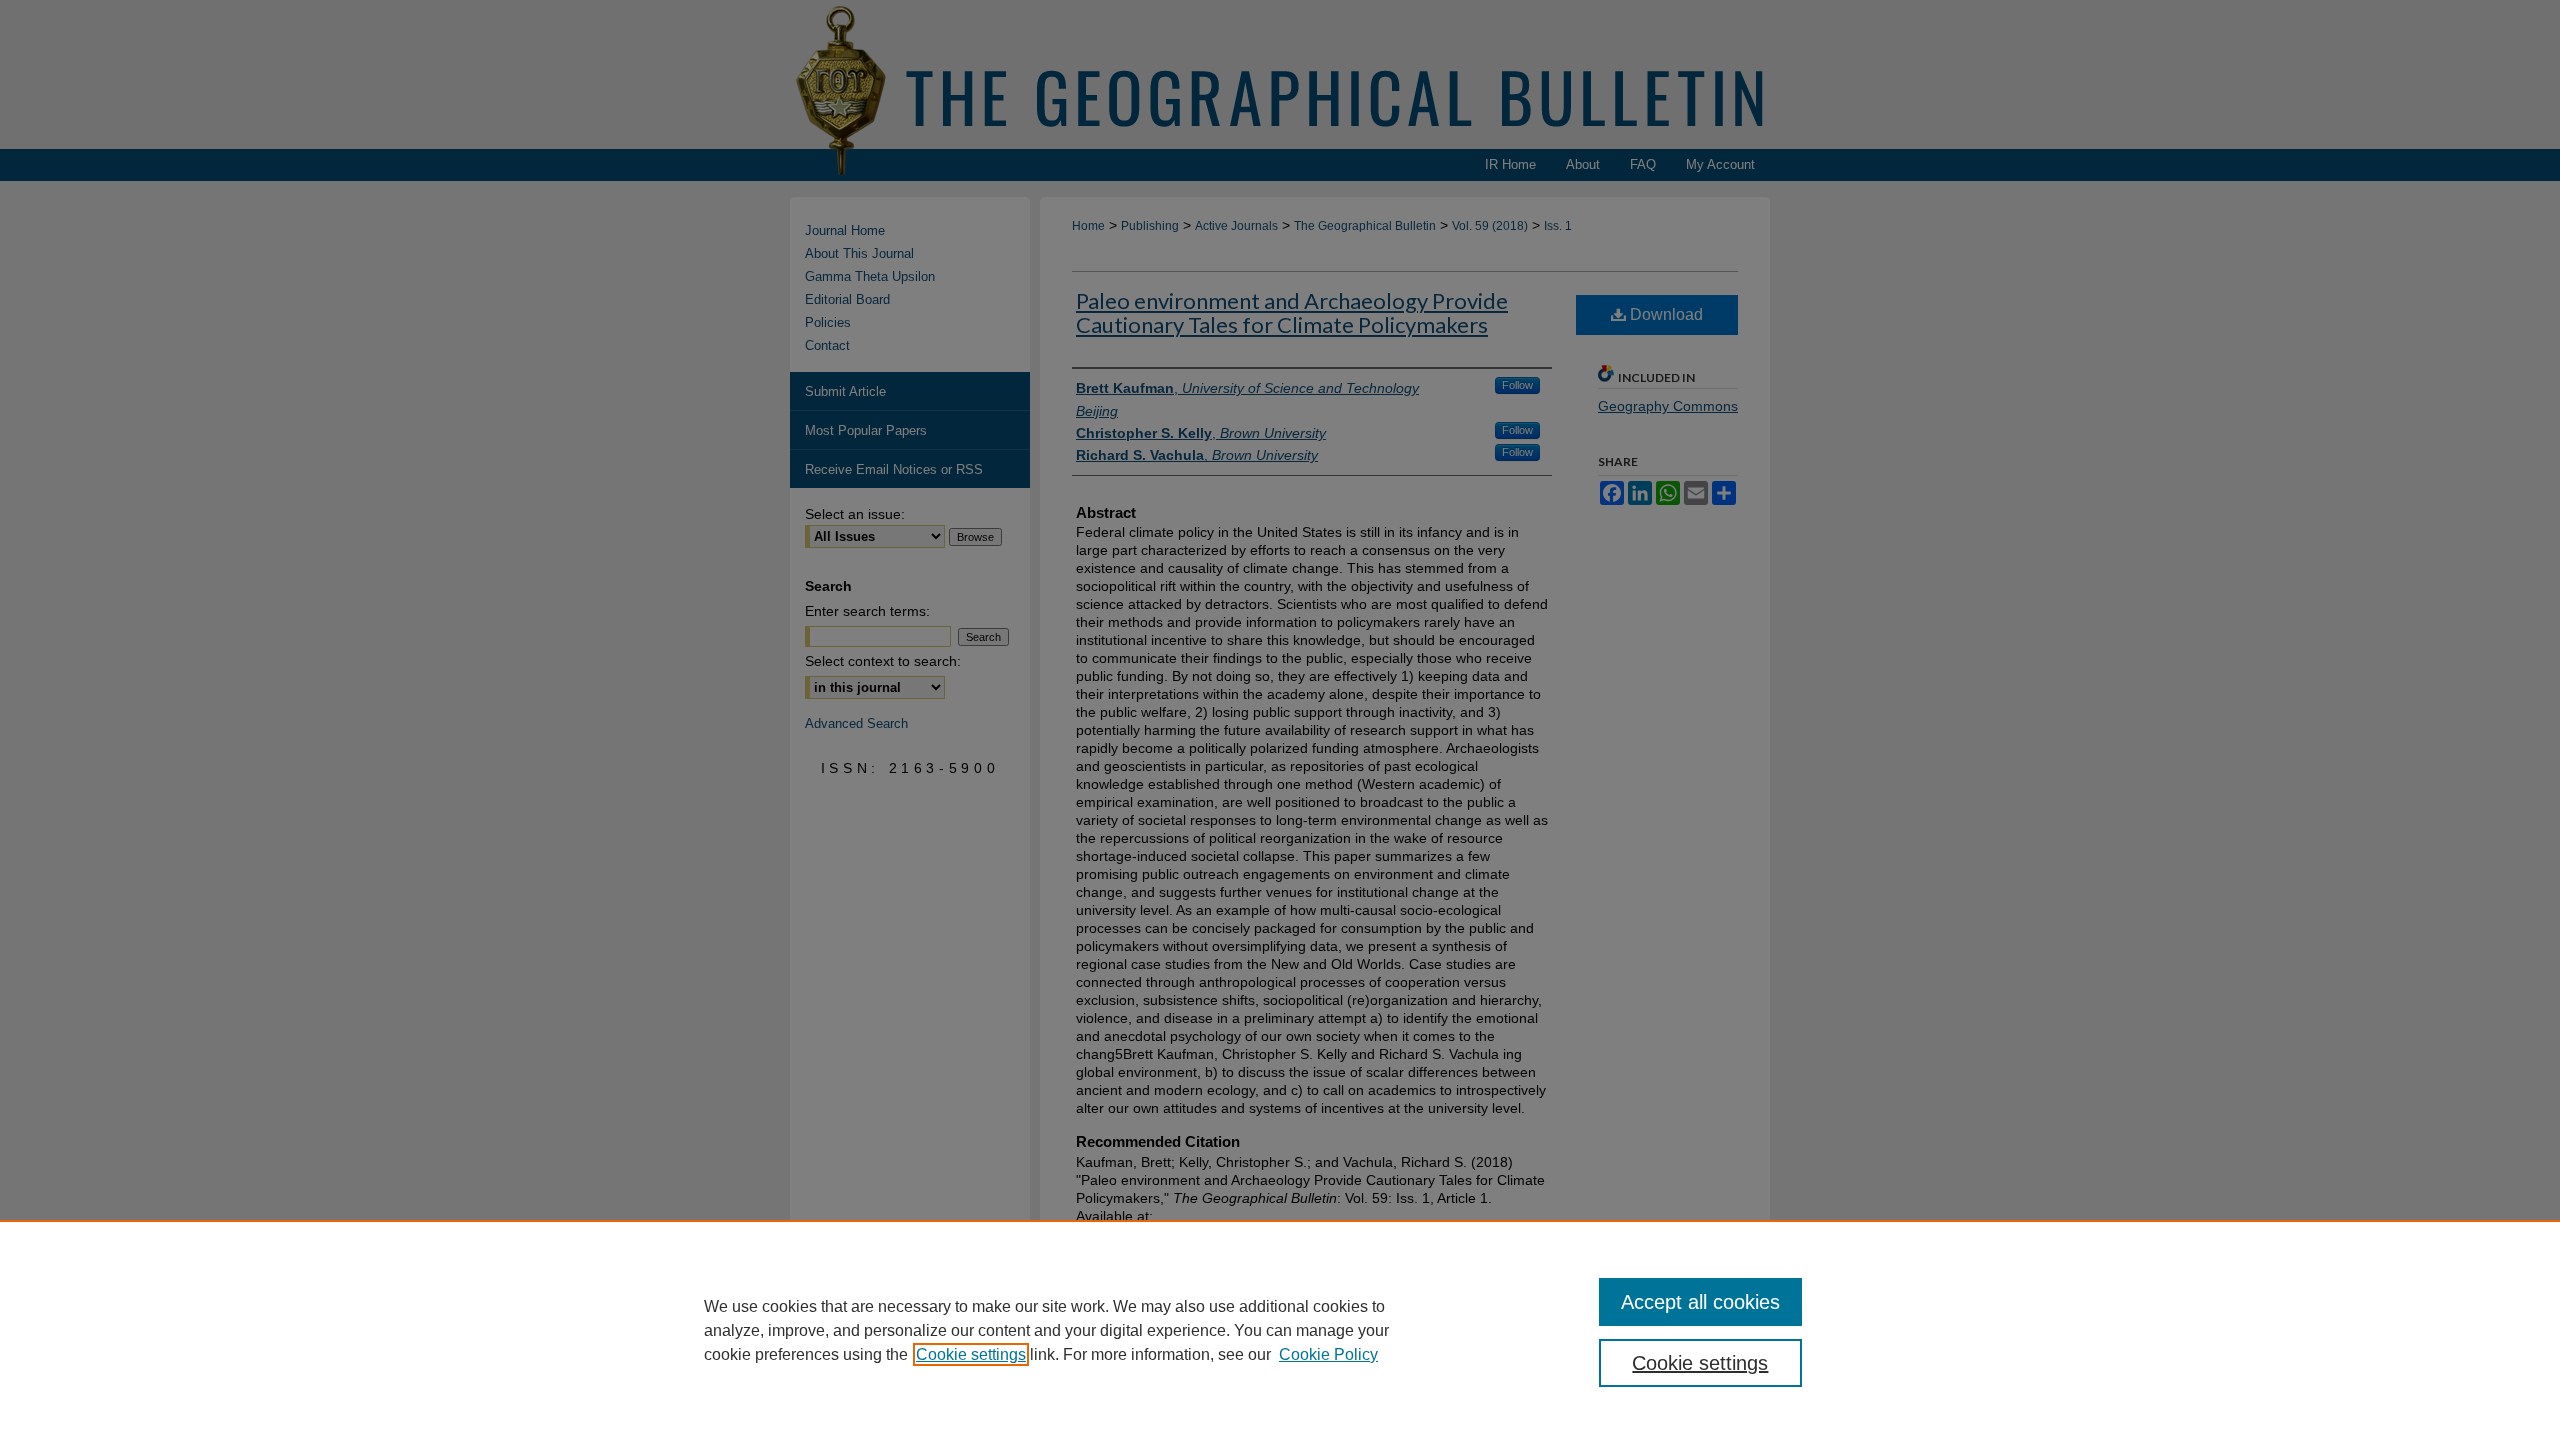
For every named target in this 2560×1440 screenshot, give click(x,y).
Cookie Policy (1328, 1354)
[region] (1280, 1330)
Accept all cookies (1700, 1302)
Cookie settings (971, 1354)
